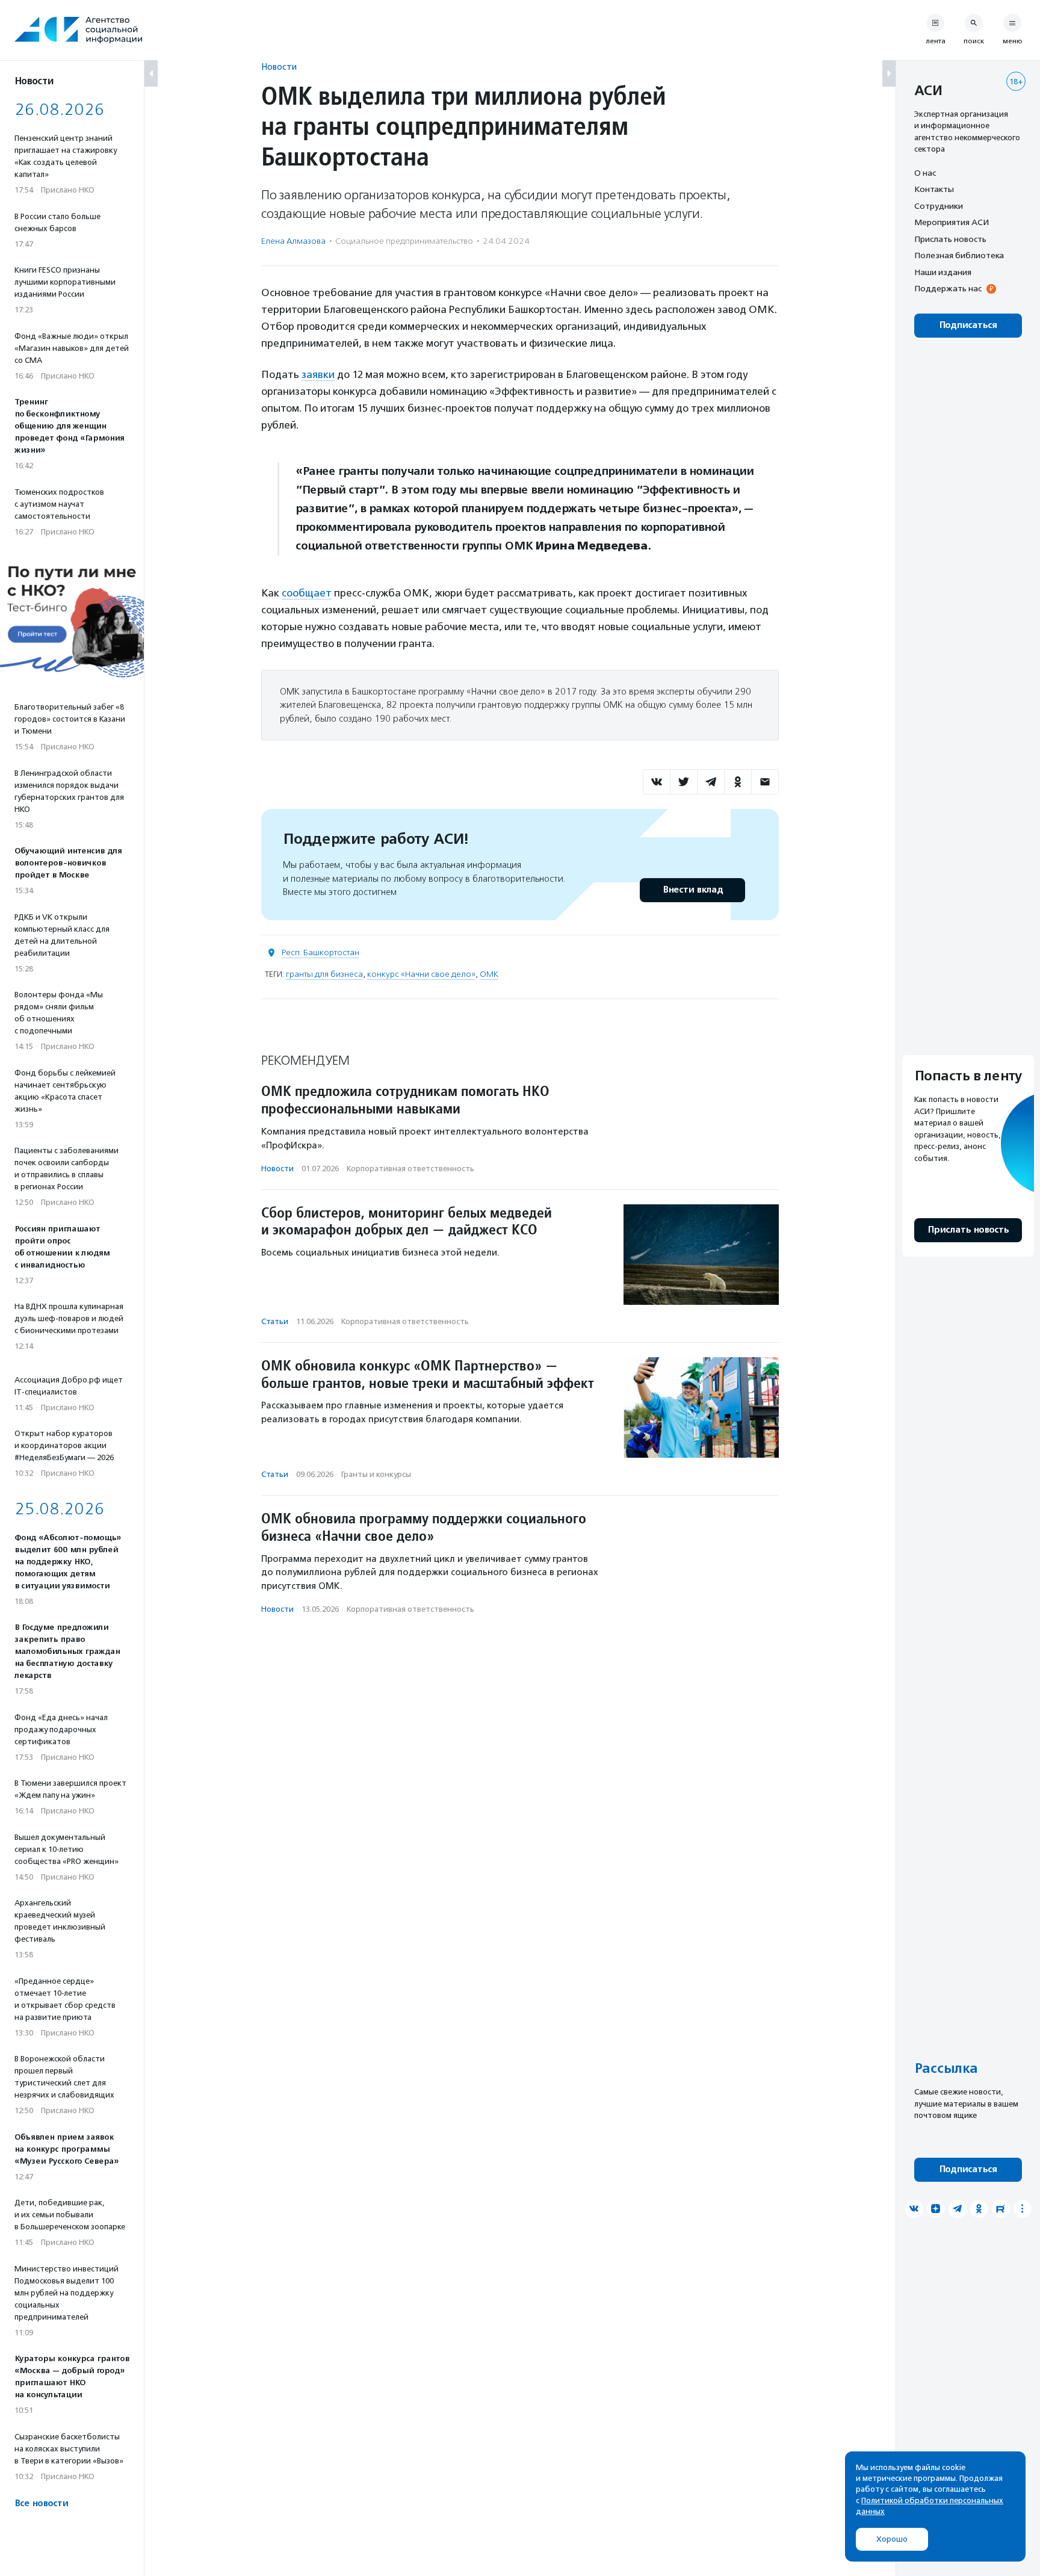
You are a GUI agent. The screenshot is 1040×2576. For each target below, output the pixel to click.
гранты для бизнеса (324, 974)
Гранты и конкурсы (376, 1474)
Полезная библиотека (959, 256)
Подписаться (968, 325)
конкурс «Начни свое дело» (421, 974)
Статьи (275, 1321)
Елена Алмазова (293, 241)
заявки (318, 374)
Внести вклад (693, 890)
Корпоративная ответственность (410, 1169)
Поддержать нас (948, 289)
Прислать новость (950, 239)
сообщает (307, 593)
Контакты (934, 190)
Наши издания (943, 272)
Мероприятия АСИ (952, 223)
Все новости (41, 2503)
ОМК (489, 974)
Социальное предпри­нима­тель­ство (404, 241)
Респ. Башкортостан (320, 952)
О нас (925, 173)
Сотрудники (939, 206)
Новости (279, 67)
